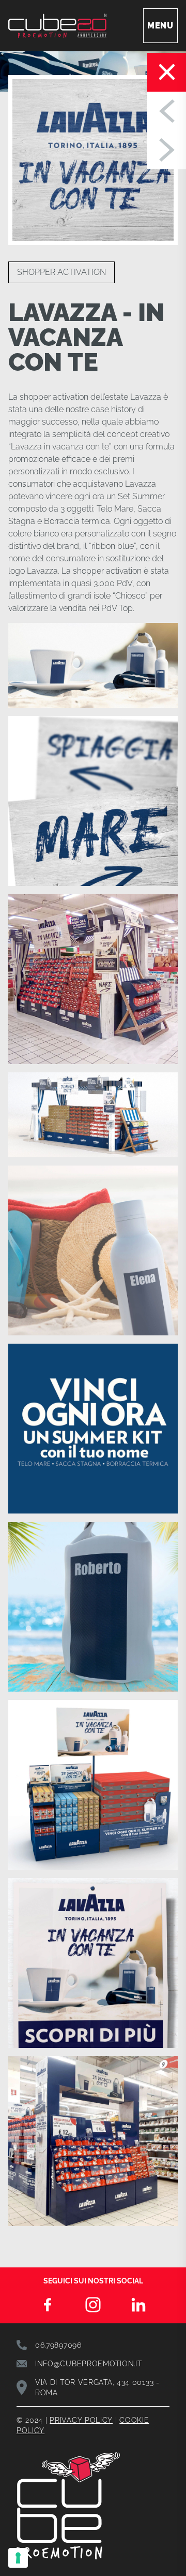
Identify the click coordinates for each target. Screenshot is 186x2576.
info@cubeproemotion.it (88, 2364)
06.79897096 (58, 2345)
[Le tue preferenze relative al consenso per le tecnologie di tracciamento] (18, 2558)
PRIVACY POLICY (81, 2420)
